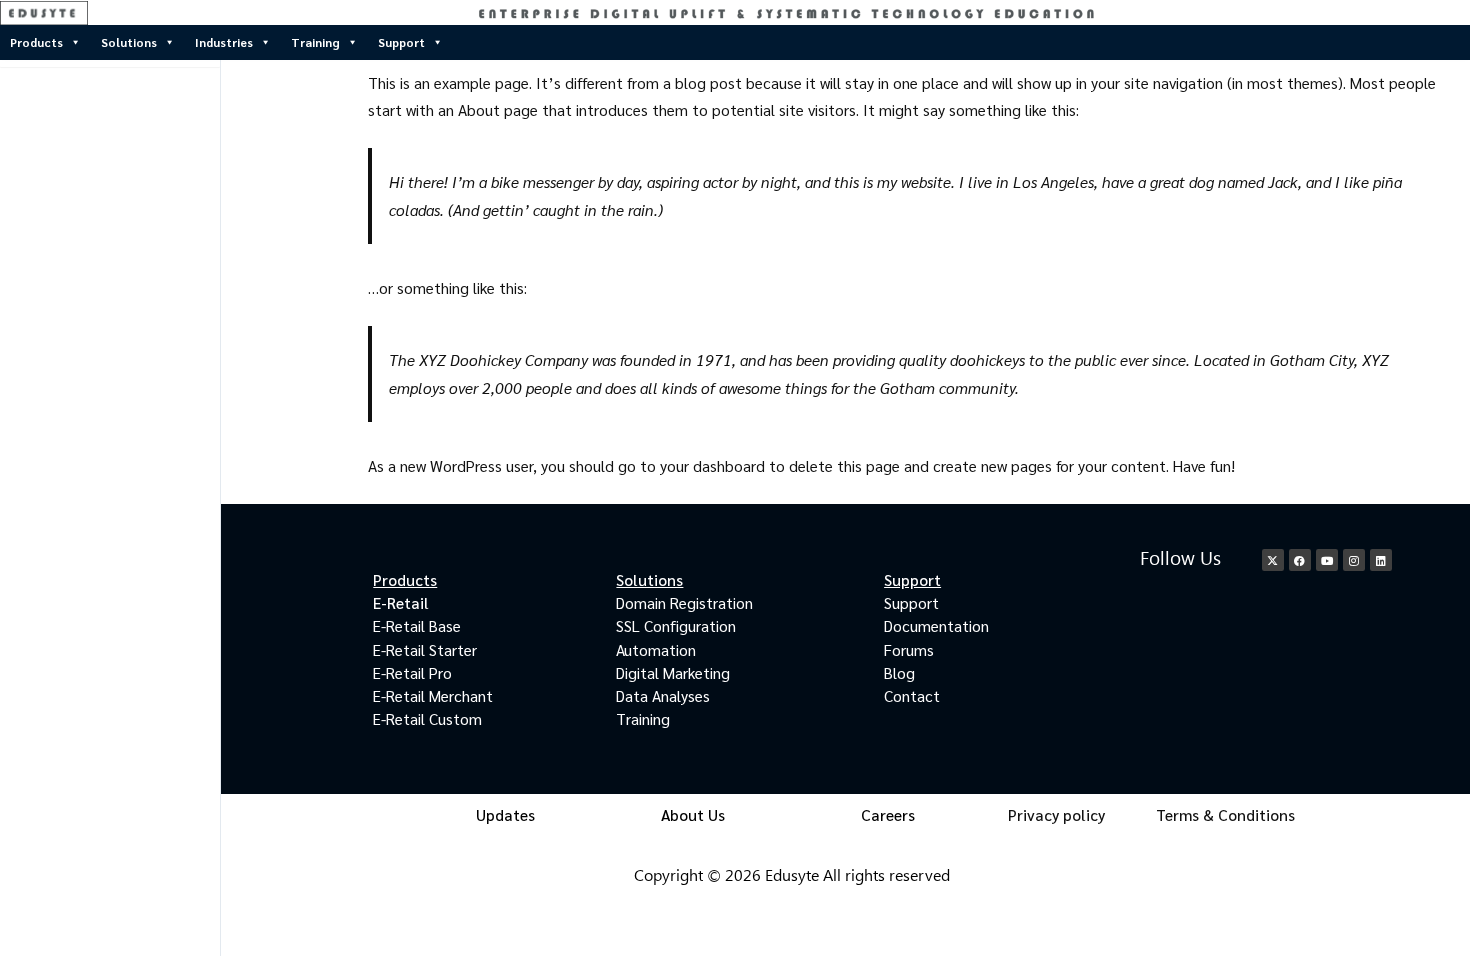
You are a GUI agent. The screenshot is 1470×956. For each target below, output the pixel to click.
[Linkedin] (1381, 560)
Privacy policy (1056, 814)
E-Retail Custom (427, 718)
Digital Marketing (673, 672)
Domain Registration (684, 602)
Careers (888, 814)
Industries (224, 42)
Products (36, 42)
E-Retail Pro (412, 672)
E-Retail (401, 602)
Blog (899, 672)
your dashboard (712, 465)
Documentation (936, 625)
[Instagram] (1354, 560)
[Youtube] (1327, 560)
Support (401, 42)
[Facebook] (1300, 560)
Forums (909, 649)
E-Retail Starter (425, 649)
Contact (912, 695)
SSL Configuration (676, 625)
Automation (656, 649)
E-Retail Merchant (433, 695)
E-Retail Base (417, 625)
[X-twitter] (1273, 560)
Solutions (129, 42)
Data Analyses (663, 695)
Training (315, 42)
